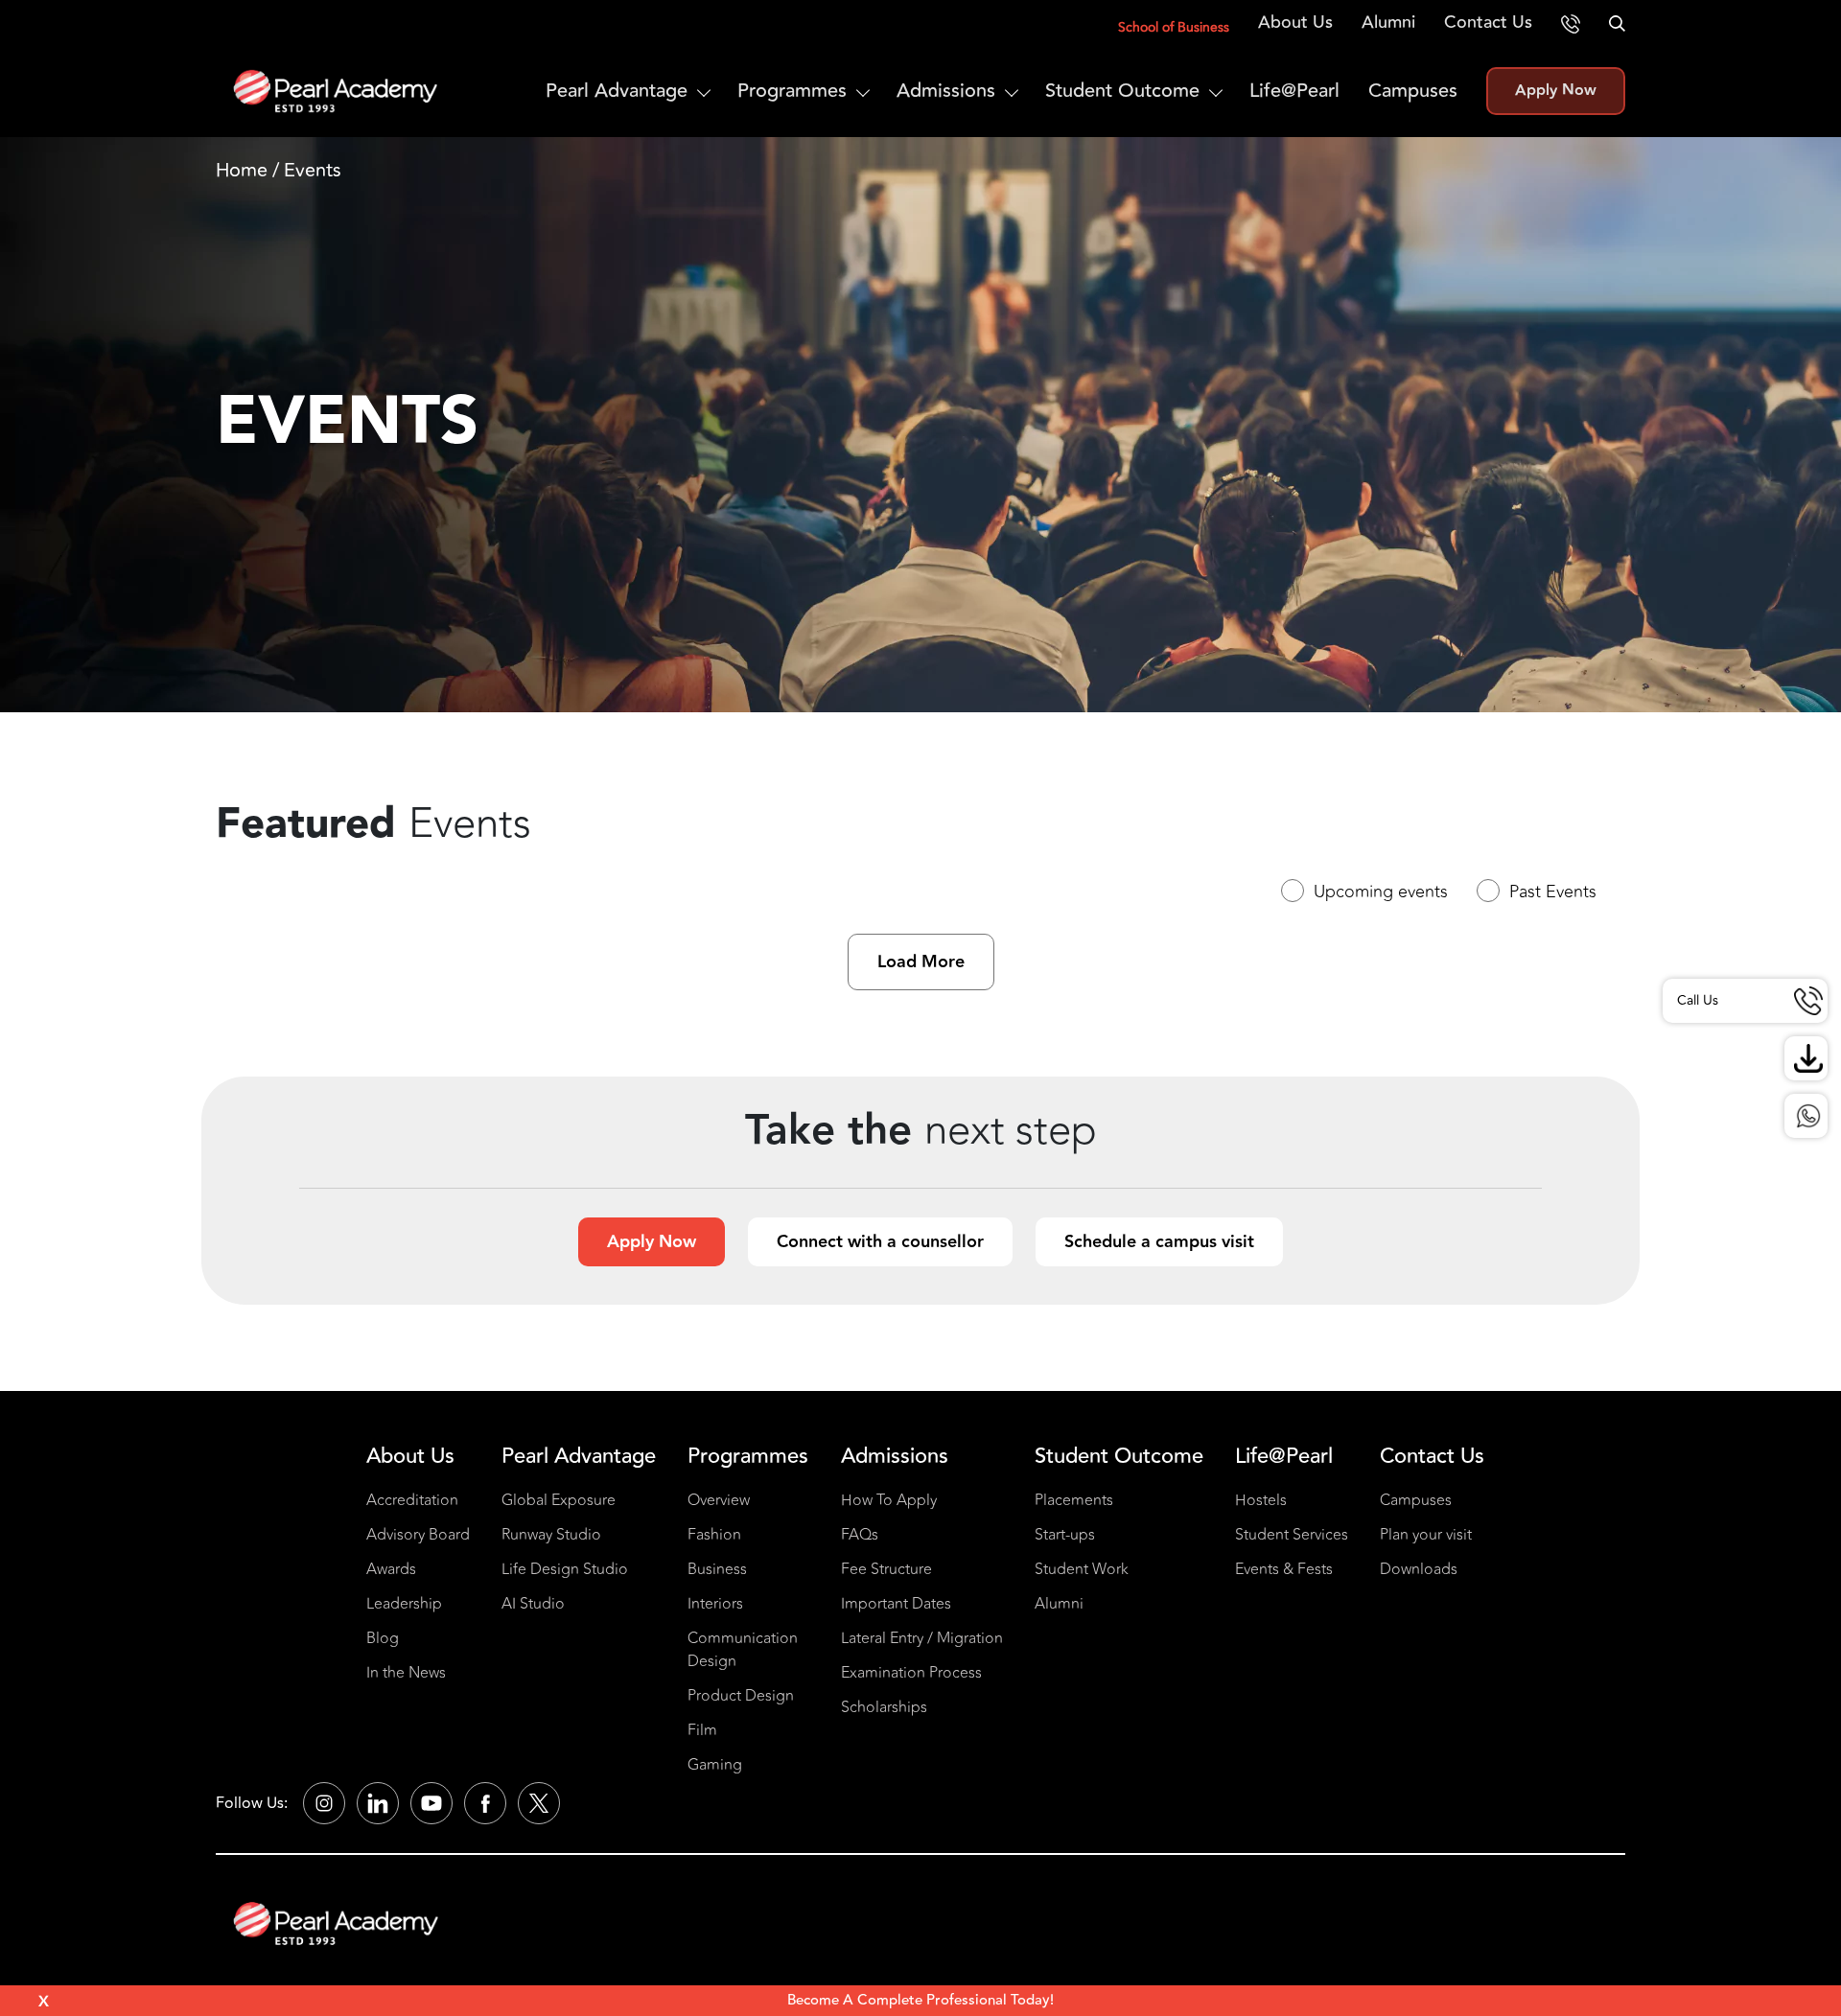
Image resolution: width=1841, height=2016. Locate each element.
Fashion (714, 1535)
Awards (391, 1569)
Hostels (1261, 1500)
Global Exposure (559, 1500)
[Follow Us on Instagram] (324, 1803)
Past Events (1553, 892)
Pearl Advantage (617, 91)
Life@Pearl (1294, 91)
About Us (1295, 22)
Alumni (1388, 22)
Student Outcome (1122, 91)
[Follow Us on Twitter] (539, 1803)
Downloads (1419, 1569)
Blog (383, 1638)
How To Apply (889, 1500)
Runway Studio (551, 1535)
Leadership (404, 1604)
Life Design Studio (565, 1569)
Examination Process (911, 1673)
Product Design (741, 1696)
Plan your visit (1426, 1535)
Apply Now (1556, 91)
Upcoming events (1381, 892)
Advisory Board (418, 1535)
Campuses (1413, 91)
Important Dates (896, 1604)
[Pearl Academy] (336, 1923)
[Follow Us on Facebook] (485, 1803)
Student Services (1292, 1535)
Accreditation (412, 1500)
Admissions (946, 91)
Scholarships (884, 1707)
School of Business (1174, 27)
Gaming (715, 1765)
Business (717, 1569)
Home (242, 170)
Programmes (792, 91)
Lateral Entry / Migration (922, 1638)
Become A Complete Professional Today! (920, 2000)
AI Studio (533, 1604)
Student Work (1082, 1569)
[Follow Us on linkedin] (378, 1803)
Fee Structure (886, 1569)
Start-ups (1065, 1535)
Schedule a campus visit (1159, 1242)
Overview (719, 1500)
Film (702, 1730)
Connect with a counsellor (880, 1242)
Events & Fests (1284, 1569)
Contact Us (1488, 22)
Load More (921, 962)
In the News (406, 1673)
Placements (1074, 1500)
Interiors (715, 1604)
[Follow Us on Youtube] (431, 1803)
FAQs (860, 1535)
